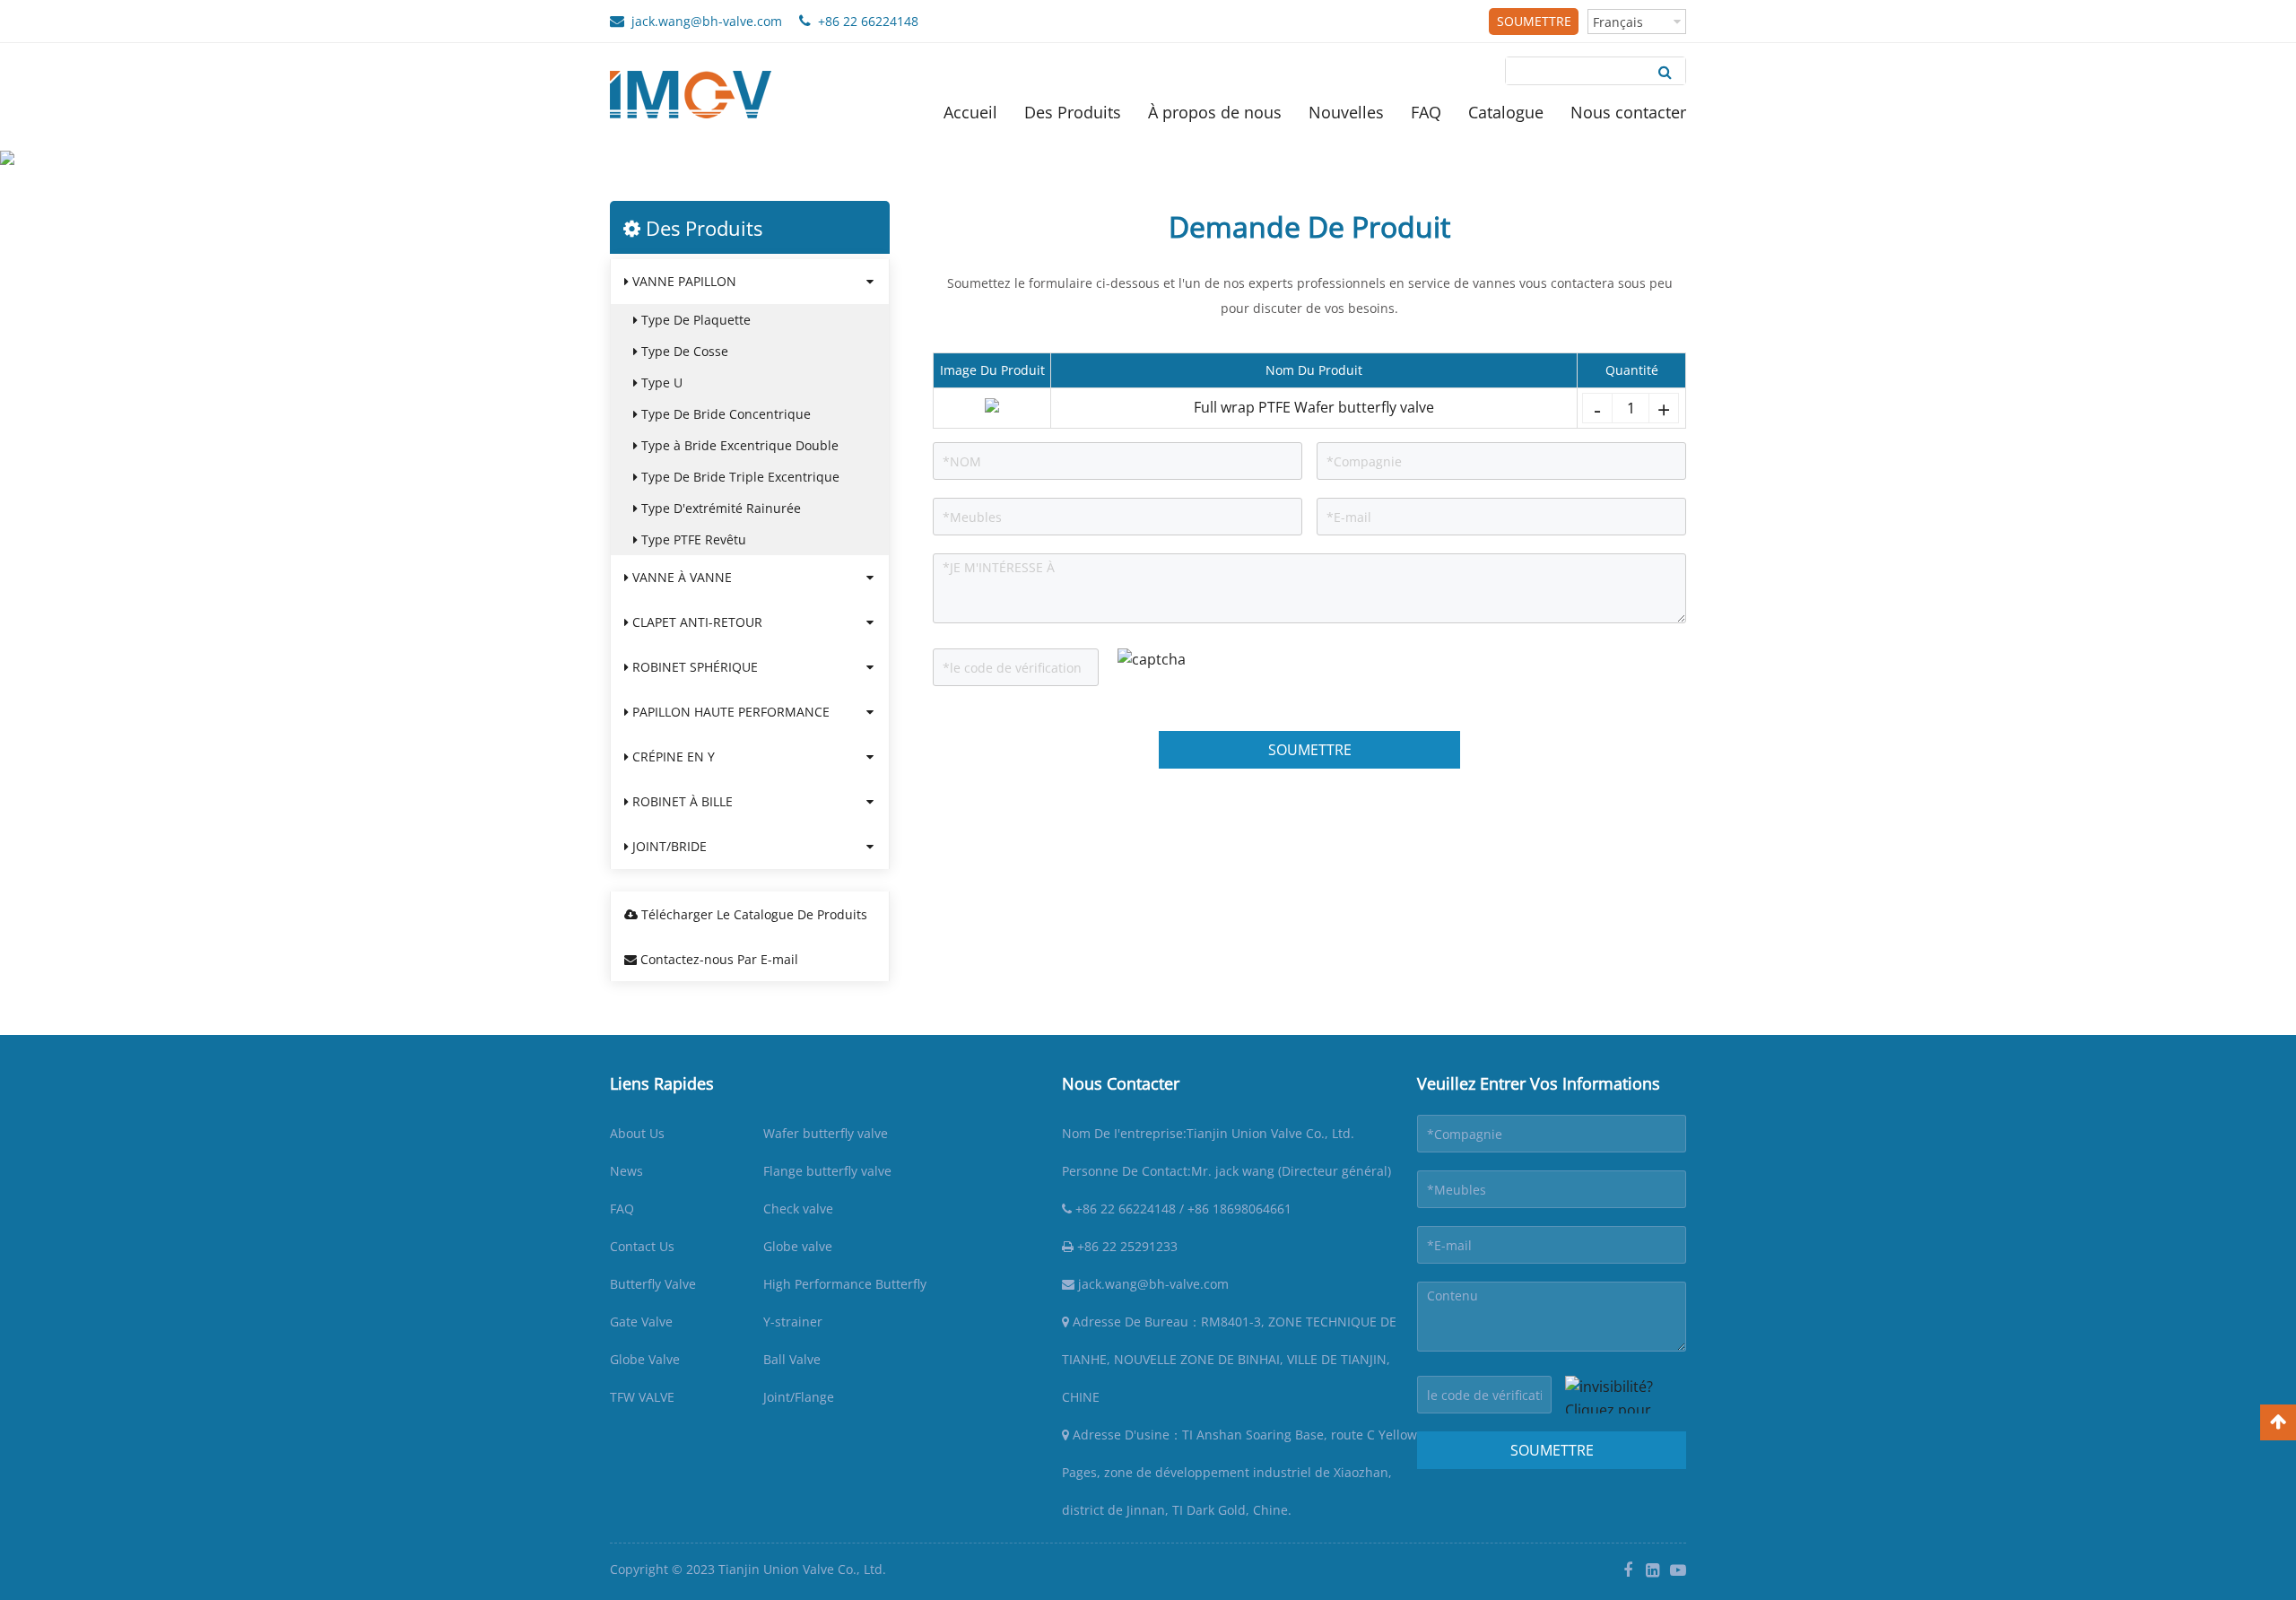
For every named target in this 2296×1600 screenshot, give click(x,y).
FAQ (1426, 112)
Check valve (798, 1209)
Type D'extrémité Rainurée (719, 508)
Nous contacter (1628, 112)
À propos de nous (1215, 112)
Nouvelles (1346, 112)
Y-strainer (793, 1322)
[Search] (1665, 71)
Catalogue (1506, 112)
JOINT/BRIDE (668, 846)
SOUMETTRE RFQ (1534, 24)
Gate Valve (641, 1322)
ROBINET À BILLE (681, 801)
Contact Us (642, 1246)
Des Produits (1073, 112)
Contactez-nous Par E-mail (717, 959)
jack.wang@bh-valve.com (703, 21)
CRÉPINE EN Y (672, 757)
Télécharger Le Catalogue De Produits (752, 914)
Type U (660, 383)
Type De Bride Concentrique (724, 414)
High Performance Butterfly (845, 1284)
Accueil (970, 112)
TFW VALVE (642, 1397)
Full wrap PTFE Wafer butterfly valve (1314, 407)
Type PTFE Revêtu (692, 539)
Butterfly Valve (653, 1284)
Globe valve (798, 1246)
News (626, 1171)
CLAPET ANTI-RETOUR (696, 622)
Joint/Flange (799, 1397)
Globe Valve (645, 1359)
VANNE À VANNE (680, 577)
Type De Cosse (683, 351)
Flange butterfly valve (827, 1171)
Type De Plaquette (694, 320)
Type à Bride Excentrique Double (738, 445)
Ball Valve (792, 1359)
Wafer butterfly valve (826, 1133)
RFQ (679, 187)
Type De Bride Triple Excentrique (739, 477)
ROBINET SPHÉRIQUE (693, 667)
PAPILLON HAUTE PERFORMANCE (729, 712)
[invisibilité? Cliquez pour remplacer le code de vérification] (1626, 1395)
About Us (637, 1133)
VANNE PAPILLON (683, 281)
